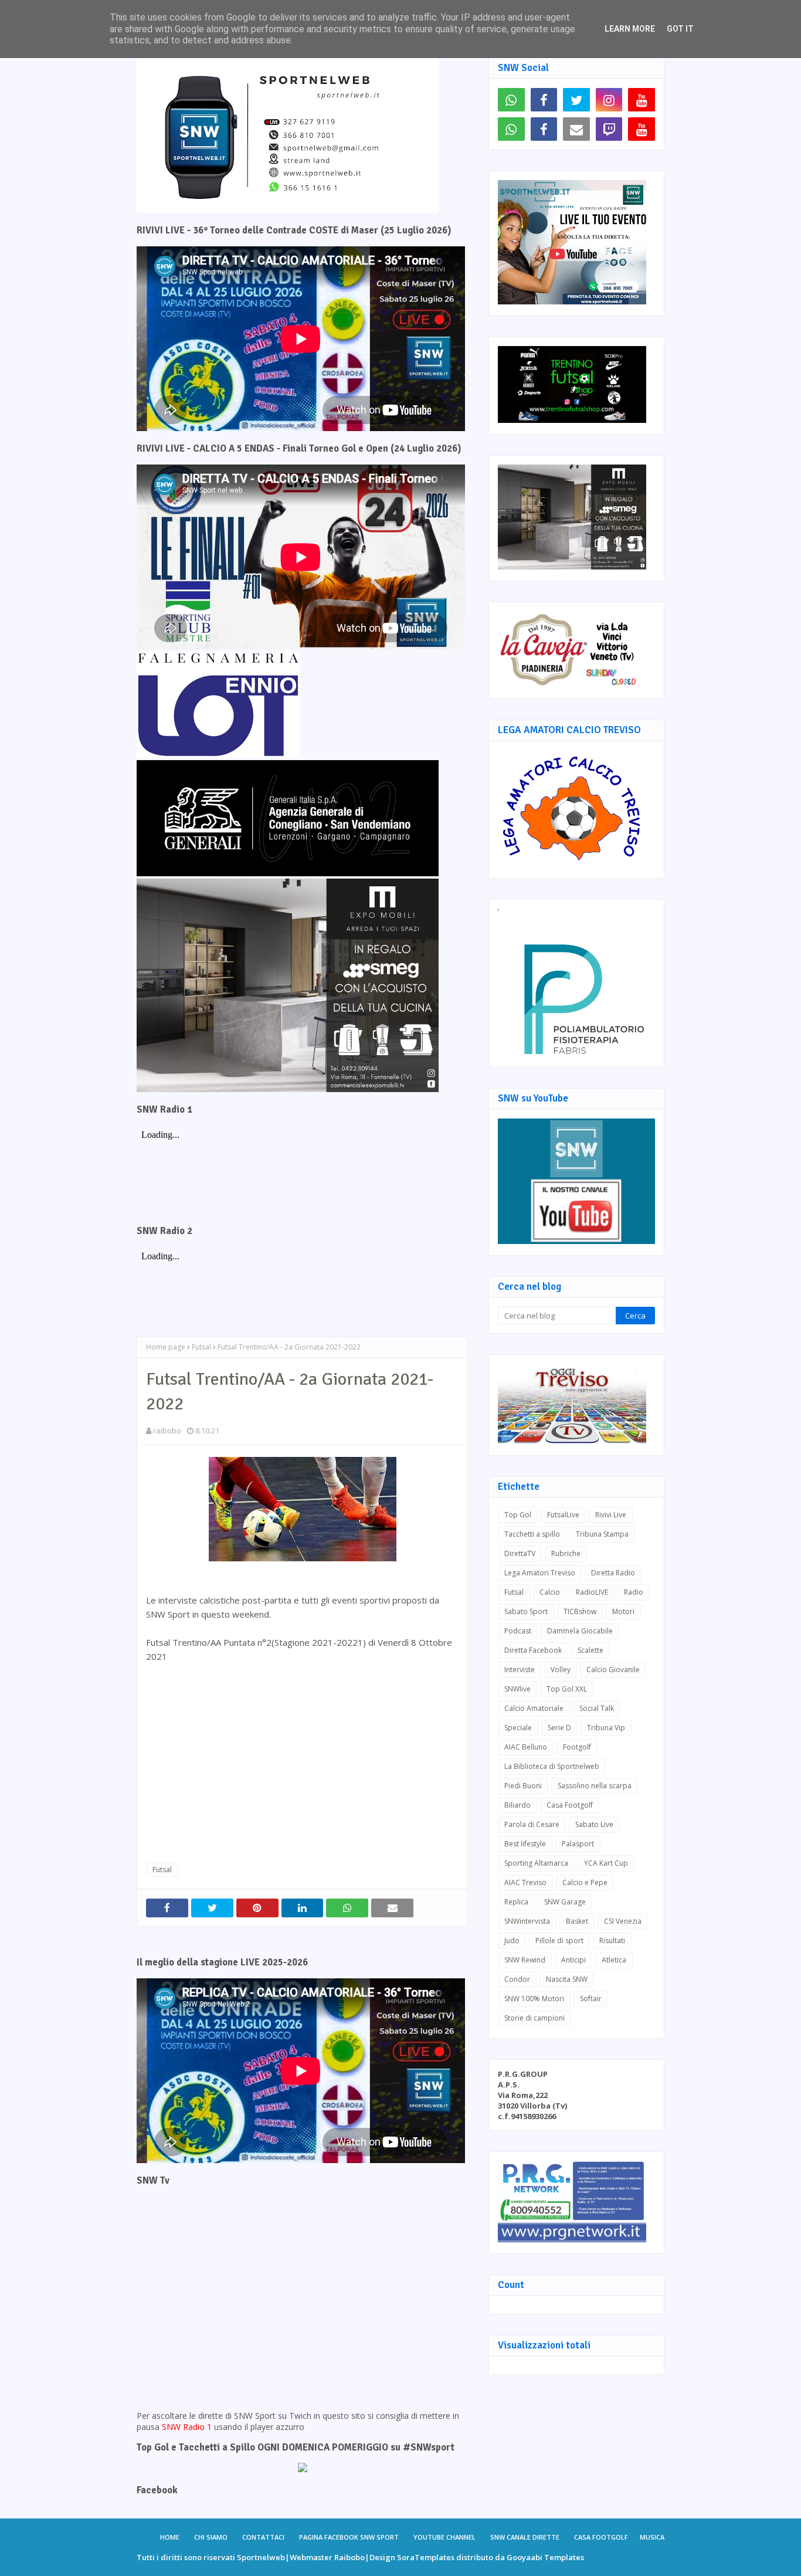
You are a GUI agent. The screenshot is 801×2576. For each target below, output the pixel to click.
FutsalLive (563, 1515)
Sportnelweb (261, 2557)
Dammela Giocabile (580, 1631)
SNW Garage (565, 1902)
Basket (577, 1921)
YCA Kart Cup (606, 1863)
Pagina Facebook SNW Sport (349, 2537)
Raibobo (349, 2557)
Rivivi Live (611, 1515)
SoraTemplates (426, 2557)
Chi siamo (211, 2537)
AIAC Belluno (526, 1747)
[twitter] (576, 100)
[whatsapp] (511, 100)
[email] (576, 129)
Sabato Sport (526, 1611)
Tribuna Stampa (602, 1534)
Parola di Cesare (532, 1824)
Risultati (612, 1941)
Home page (166, 1347)
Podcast (518, 1631)
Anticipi (573, 1960)
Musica (652, 2537)
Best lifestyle (525, 1844)
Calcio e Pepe (585, 1882)
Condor (517, 1979)
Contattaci (263, 2537)
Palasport (578, 1844)
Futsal (201, 1347)
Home (170, 2537)
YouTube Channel (444, 2537)
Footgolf (577, 1747)
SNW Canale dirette (525, 2537)
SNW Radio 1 (187, 2427)
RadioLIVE (592, 1592)
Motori (623, 1611)
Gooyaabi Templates (545, 2557)
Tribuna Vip (606, 1728)
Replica (516, 1902)
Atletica (614, 1960)
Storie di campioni (534, 2018)
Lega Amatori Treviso (540, 1573)
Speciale (518, 1728)
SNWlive (517, 1689)
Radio (634, 1592)
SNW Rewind (525, 1960)
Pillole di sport (559, 1941)
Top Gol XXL (567, 1689)
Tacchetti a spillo (532, 1534)
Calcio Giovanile (613, 1670)
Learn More (630, 29)
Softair (591, 1999)
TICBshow (580, 1611)
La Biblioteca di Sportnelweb (552, 1766)
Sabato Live (594, 1824)
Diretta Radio (613, 1573)
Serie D (559, 1728)
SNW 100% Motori (534, 1999)
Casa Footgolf (570, 1805)
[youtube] (642, 100)
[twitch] (609, 129)
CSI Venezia (623, 1921)
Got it (680, 29)
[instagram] (609, 100)
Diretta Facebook (533, 1650)
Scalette (590, 1650)
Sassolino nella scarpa (595, 1786)
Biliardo (517, 1805)
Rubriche (566, 1553)
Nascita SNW (567, 1979)
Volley (561, 1670)
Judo (512, 1941)
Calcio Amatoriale (534, 1708)
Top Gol (518, 1515)
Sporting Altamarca (536, 1863)
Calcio (550, 1592)
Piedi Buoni (523, 1786)
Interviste (520, 1670)
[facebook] (544, 100)
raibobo (167, 1431)
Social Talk (597, 1708)
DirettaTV (520, 1553)
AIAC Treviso (525, 1882)
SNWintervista (527, 1921)
